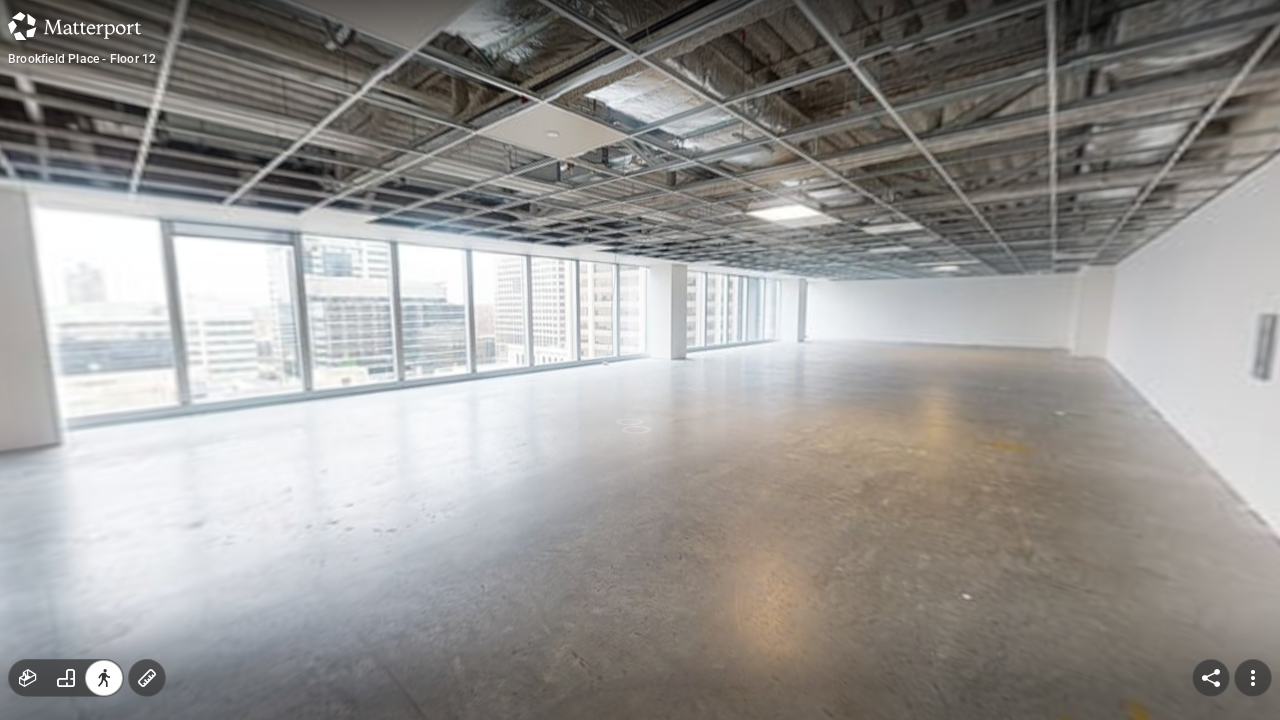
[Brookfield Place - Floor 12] (640, 360)
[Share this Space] (1211, 678)
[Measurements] (147, 678)
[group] (66, 678)
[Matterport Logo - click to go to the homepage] (74, 26)
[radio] (28, 678)
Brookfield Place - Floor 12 (82, 59)
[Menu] (1253, 678)
